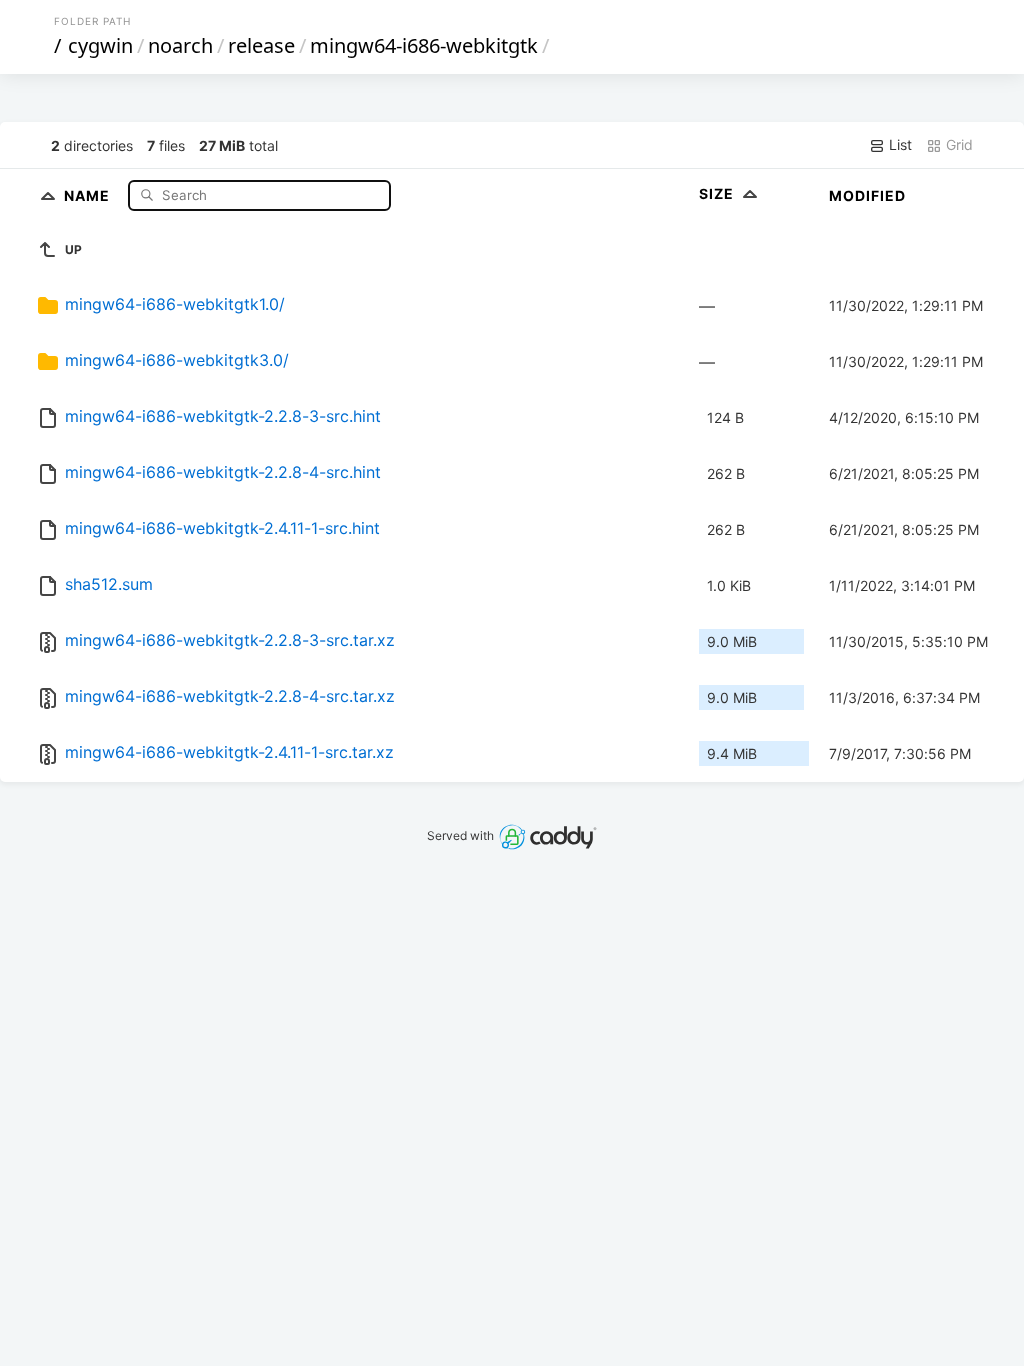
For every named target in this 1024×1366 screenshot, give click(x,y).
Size (718, 193)
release (261, 45)
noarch (180, 45)
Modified (867, 195)
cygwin (100, 45)
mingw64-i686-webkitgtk (424, 45)
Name (89, 194)
